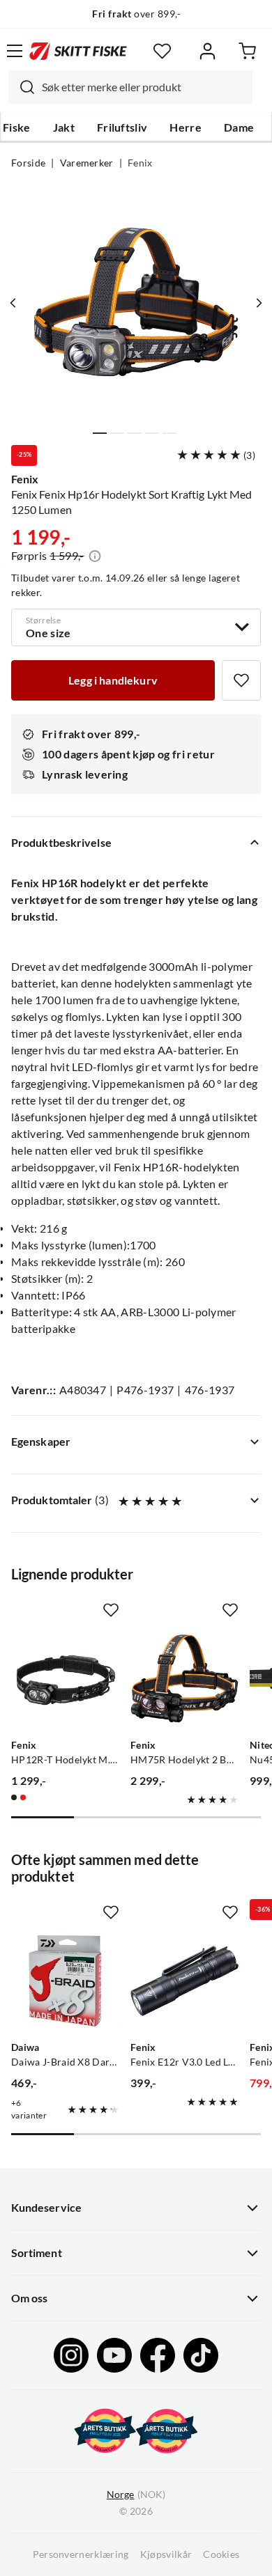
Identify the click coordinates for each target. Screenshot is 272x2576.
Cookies (221, 2554)
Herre (186, 127)
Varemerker (87, 163)
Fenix (140, 163)
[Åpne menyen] (15, 51)
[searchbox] (144, 87)
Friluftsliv (122, 127)
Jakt (64, 127)
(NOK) (136, 2495)
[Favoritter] (162, 51)
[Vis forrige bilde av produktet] (13, 303)
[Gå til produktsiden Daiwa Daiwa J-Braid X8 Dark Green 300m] (65, 1981)
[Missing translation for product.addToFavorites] (241, 680)
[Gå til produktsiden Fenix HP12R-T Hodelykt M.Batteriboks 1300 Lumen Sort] (65, 1679)
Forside (28, 163)
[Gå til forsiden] (78, 51)
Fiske (17, 127)
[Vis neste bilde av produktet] (259, 303)
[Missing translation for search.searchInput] (22, 87)
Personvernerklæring (81, 2554)
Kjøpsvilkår (166, 2554)
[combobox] (130, 87)
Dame (239, 127)
